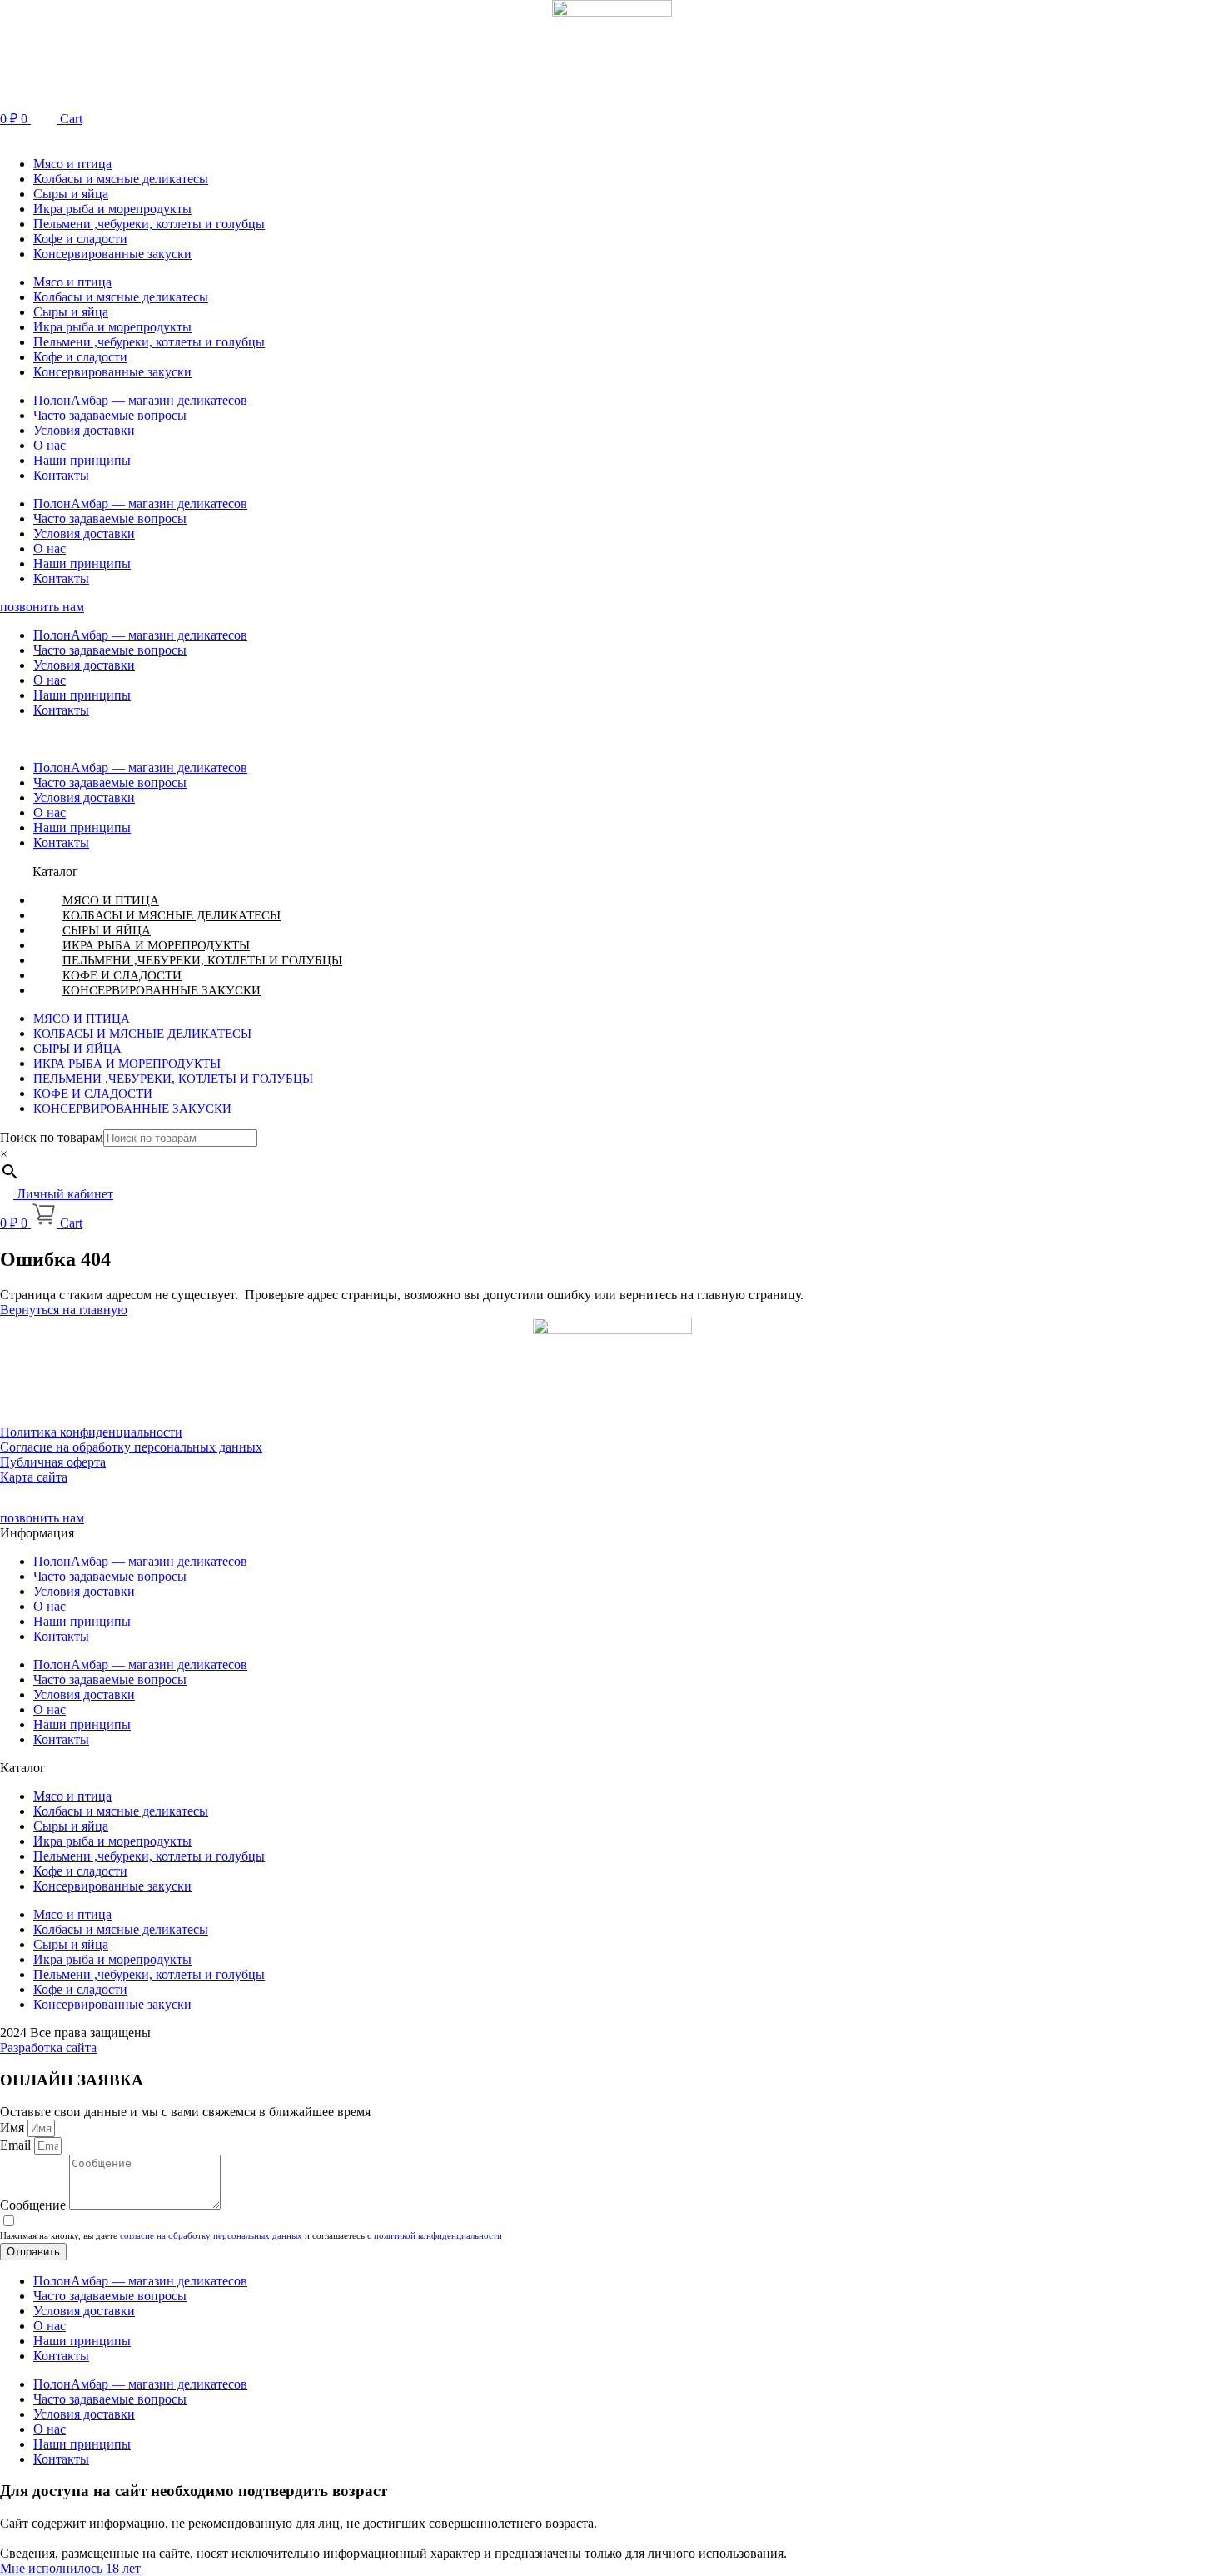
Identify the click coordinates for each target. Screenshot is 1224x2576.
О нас (50, 445)
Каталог (55, 872)
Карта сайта (34, 1477)
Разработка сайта (48, 2048)
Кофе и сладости (80, 239)
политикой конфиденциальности (438, 2235)
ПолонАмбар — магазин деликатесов (140, 400)
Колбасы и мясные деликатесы (121, 179)
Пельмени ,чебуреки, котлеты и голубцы (149, 224)
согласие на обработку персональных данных (211, 2235)
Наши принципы (82, 460)
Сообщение (35, 2205)
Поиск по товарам (52, 1137)
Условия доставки (84, 430)
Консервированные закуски (112, 254)
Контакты (61, 475)
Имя (14, 2128)
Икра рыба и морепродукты (112, 209)
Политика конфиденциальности (91, 1432)
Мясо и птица (72, 164)
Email (17, 2145)
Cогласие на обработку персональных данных (131, 1447)
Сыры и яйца (71, 194)
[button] (612, 135)
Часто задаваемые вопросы (110, 415)
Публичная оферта (53, 1462)
